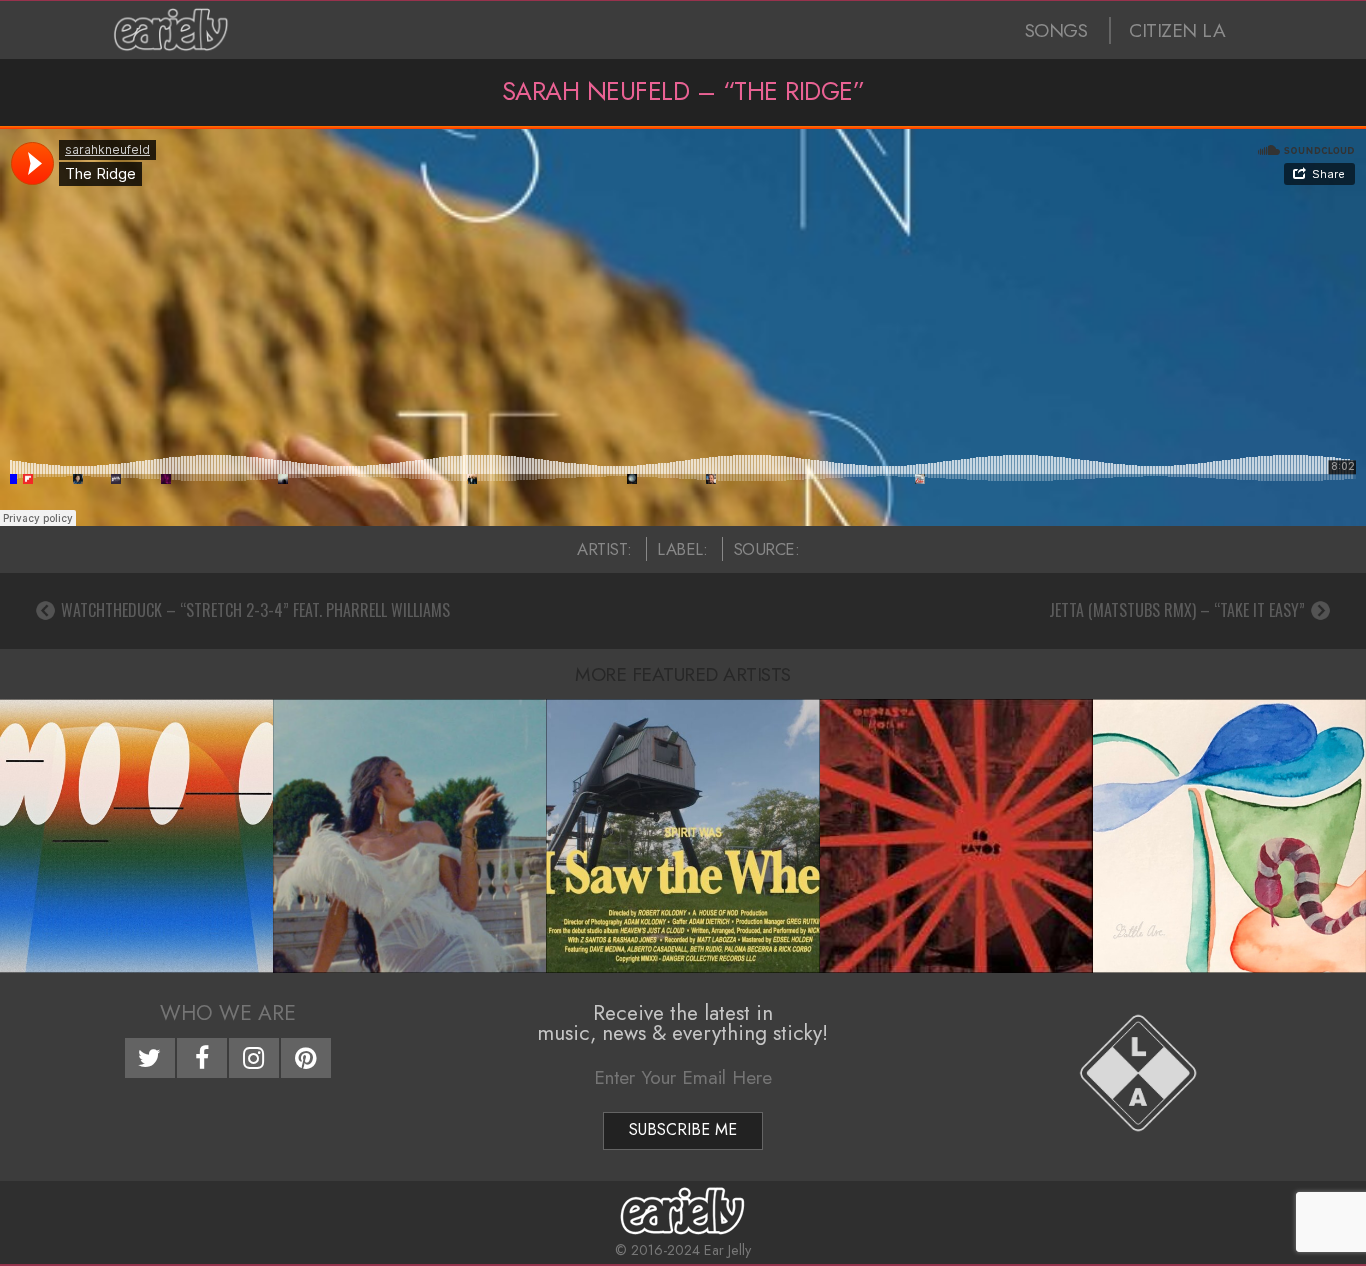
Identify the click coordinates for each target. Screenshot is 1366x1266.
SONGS (1056, 30)
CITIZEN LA (1177, 30)
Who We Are (228, 1013)
